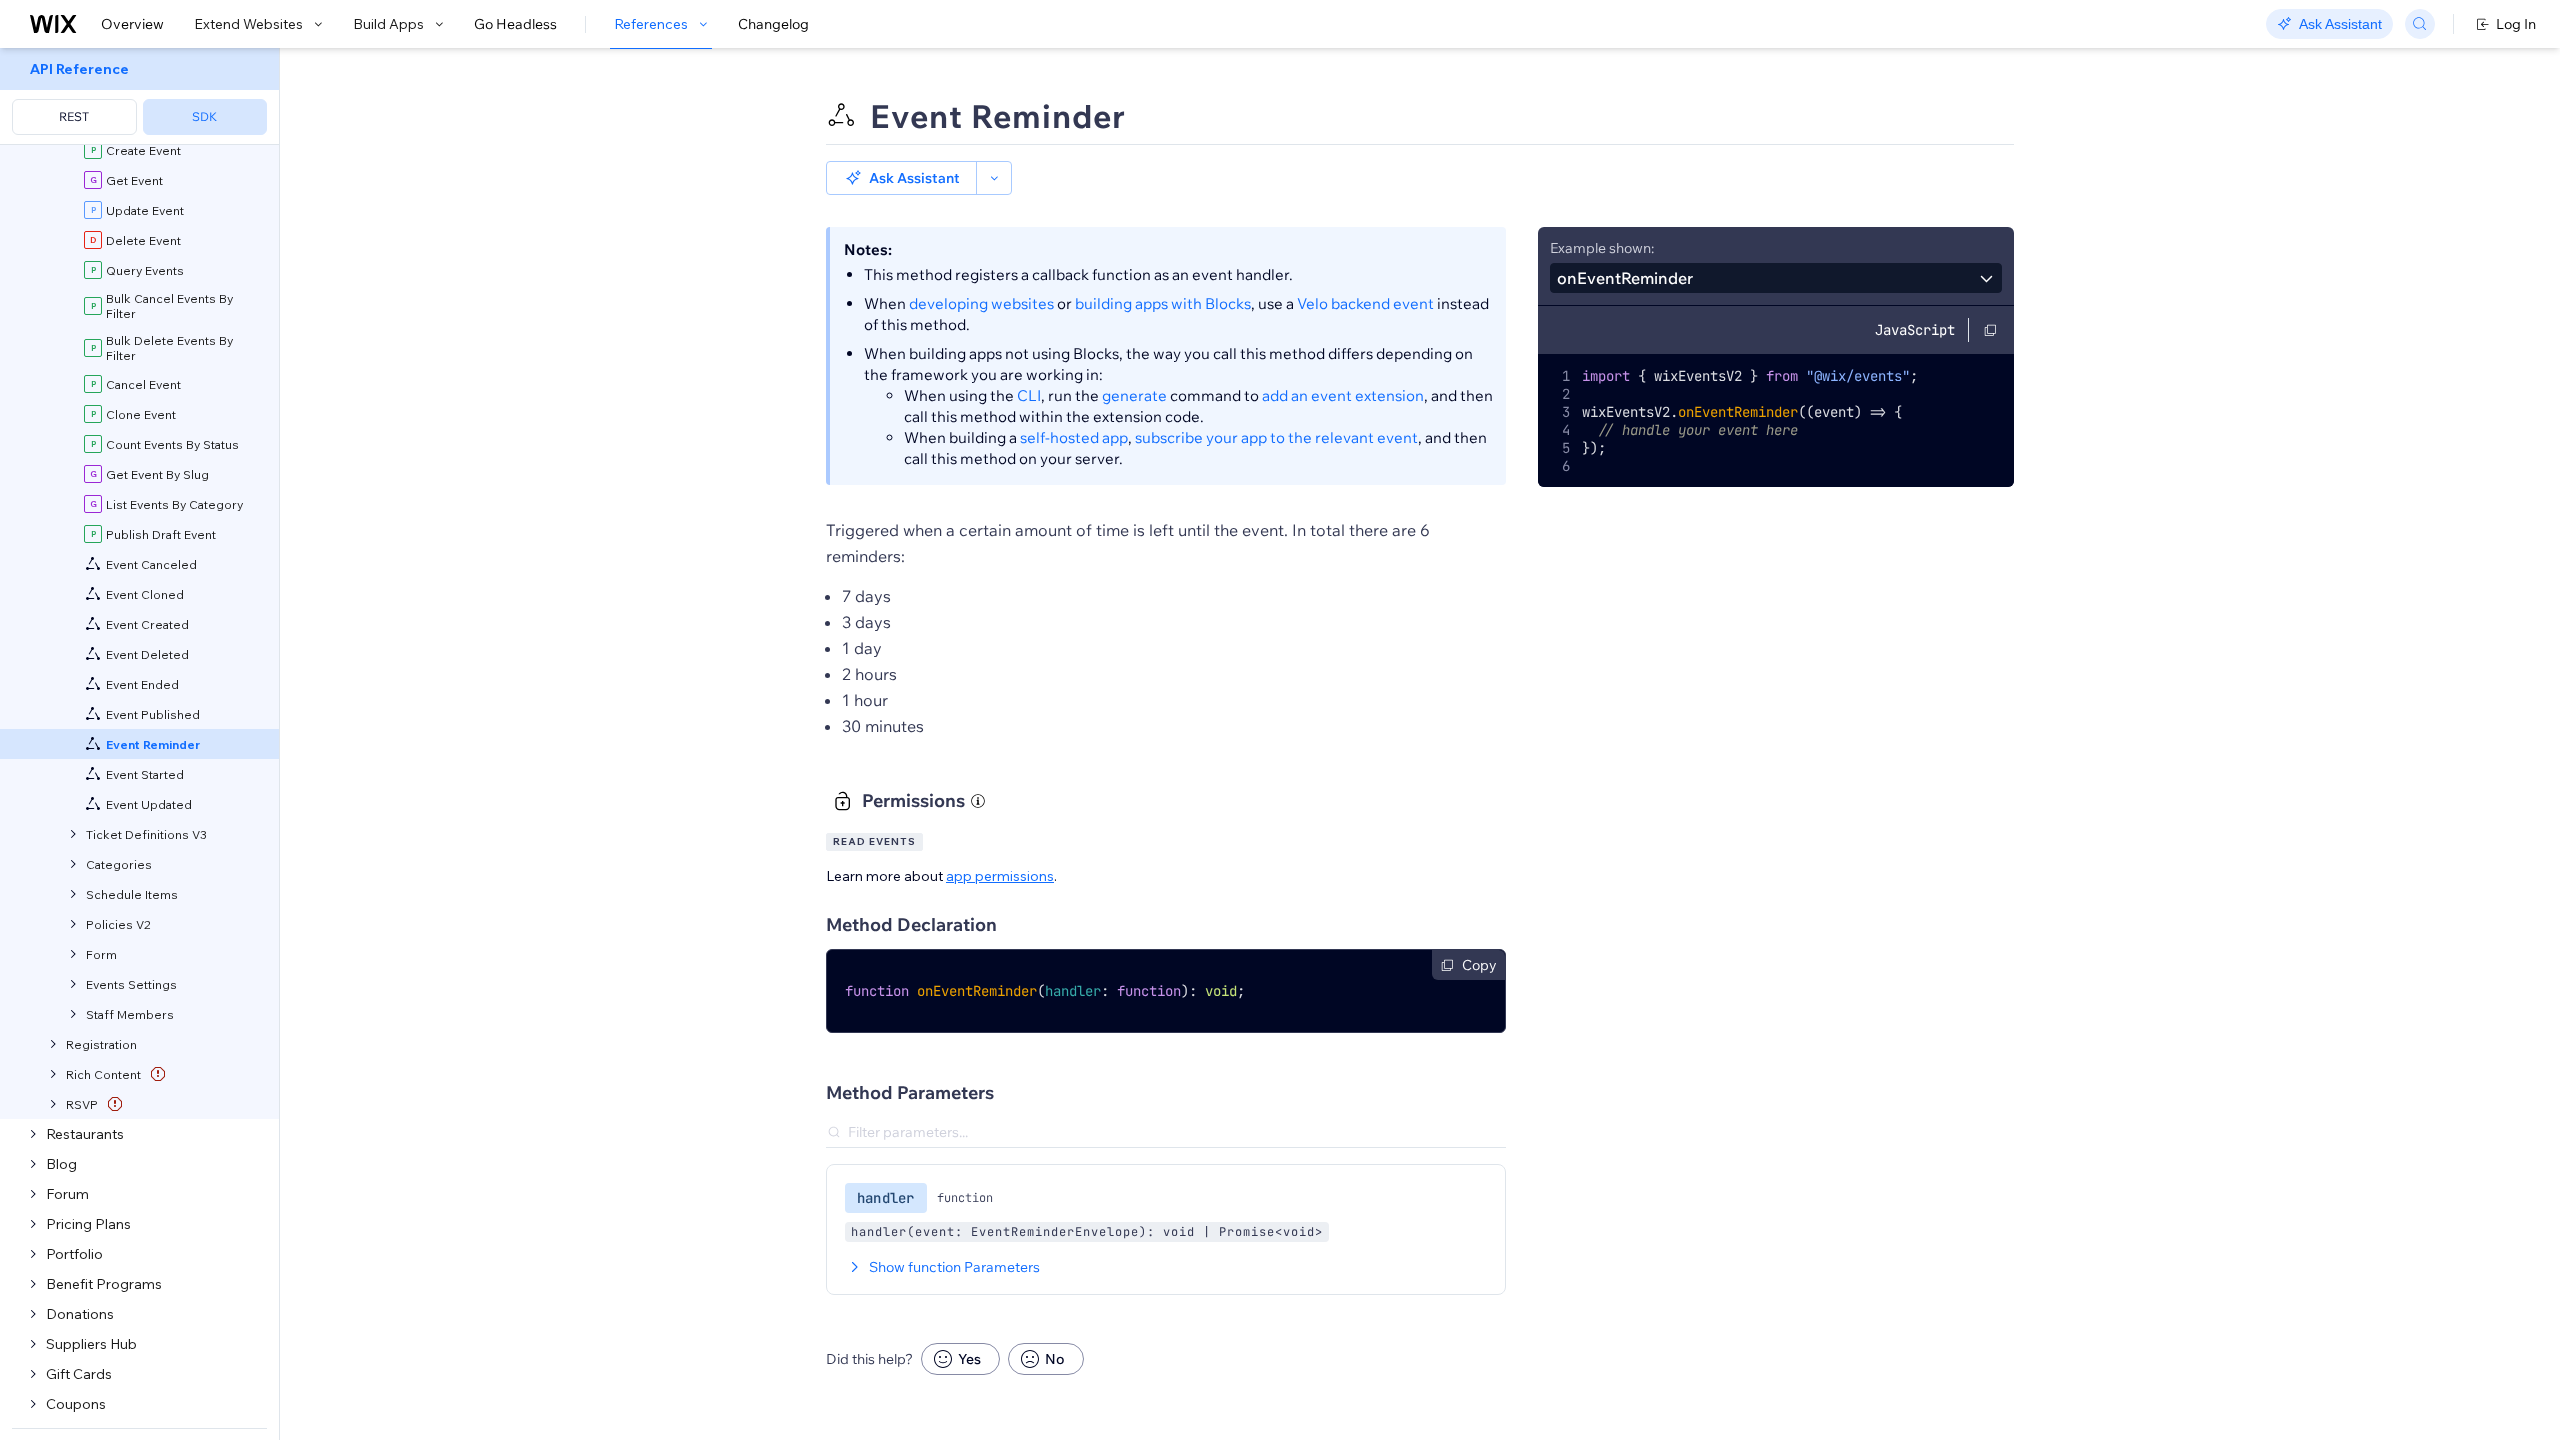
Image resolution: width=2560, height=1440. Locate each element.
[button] (901, 178)
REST (74, 116)
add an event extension (1343, 395)
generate (1134, 395)
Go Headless (515, 24)
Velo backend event (1365, 303)
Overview (132, 24)
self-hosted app (1074, 437)
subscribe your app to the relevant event (1276, 437)
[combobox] (1776, 278)
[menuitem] (139, 96)
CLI (1029, 395)
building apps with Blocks (1163, 303)
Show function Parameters (954, 1267)
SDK (204, 116)
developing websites (981, 303)
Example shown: (1602, 248)
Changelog (773, 24)
